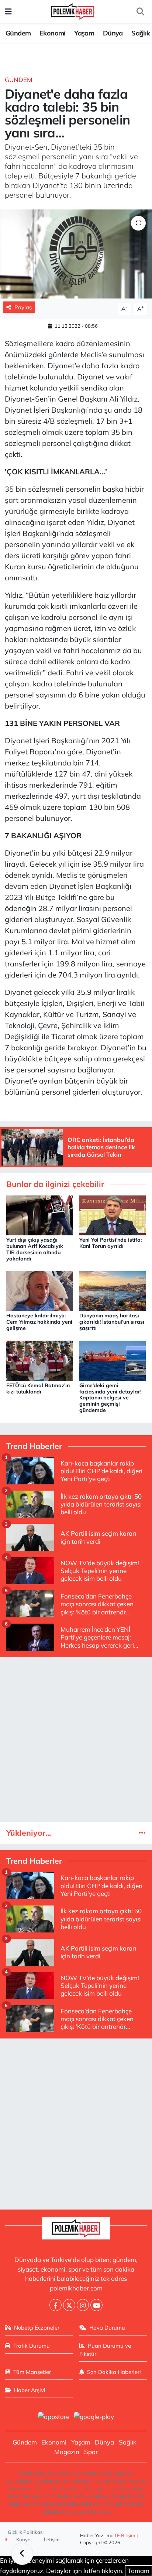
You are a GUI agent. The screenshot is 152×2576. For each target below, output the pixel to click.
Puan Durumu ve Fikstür (105, 2350)
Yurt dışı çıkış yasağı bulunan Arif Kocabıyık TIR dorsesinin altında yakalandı (35, 1249)
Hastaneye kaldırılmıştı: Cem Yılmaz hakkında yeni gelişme (39, 1322)
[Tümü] (142, 1833)
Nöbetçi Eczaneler (37, 2328)
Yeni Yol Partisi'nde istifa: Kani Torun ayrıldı (110, 1243)
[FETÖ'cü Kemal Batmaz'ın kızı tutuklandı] (40, 1360)
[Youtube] (96, 2305)
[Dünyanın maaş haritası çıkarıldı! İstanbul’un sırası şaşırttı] (113, 1290)
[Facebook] (56, 2305)
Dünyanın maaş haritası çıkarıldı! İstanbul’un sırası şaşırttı (112, 1322)
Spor (91, 2452)
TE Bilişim (125, 2535)
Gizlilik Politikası (26, 2532)
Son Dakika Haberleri (114, 2372)
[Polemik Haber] (72, 11)
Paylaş (23, 307)
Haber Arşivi (30, 2390)
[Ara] (140, 12)
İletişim (52, 2539)
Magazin (67, 2452)
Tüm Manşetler (32, 2372)
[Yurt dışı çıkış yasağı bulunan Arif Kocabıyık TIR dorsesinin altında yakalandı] (40, 1214)
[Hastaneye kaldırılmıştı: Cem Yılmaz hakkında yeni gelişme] (40, 1290)
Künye (23, 2539)
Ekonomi (53, 33)
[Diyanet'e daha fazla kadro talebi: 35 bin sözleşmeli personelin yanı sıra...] (76, 254)
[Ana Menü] (8, 12)
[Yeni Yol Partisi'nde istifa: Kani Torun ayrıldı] (113, 1214)
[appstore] (53, 2417)
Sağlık (141, 33)
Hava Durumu (107, 2328)
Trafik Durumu (32, 2346)
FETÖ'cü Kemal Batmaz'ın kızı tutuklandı (38, 1388)
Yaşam (84, 33)
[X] (69, 2305)
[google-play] (94, 2417)
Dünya (113, 33)
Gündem (18, 33)
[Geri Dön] (22, 2554)
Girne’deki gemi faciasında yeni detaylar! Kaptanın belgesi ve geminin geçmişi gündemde (110, 1398)
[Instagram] (83, 2305)
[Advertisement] (76, 1740)
